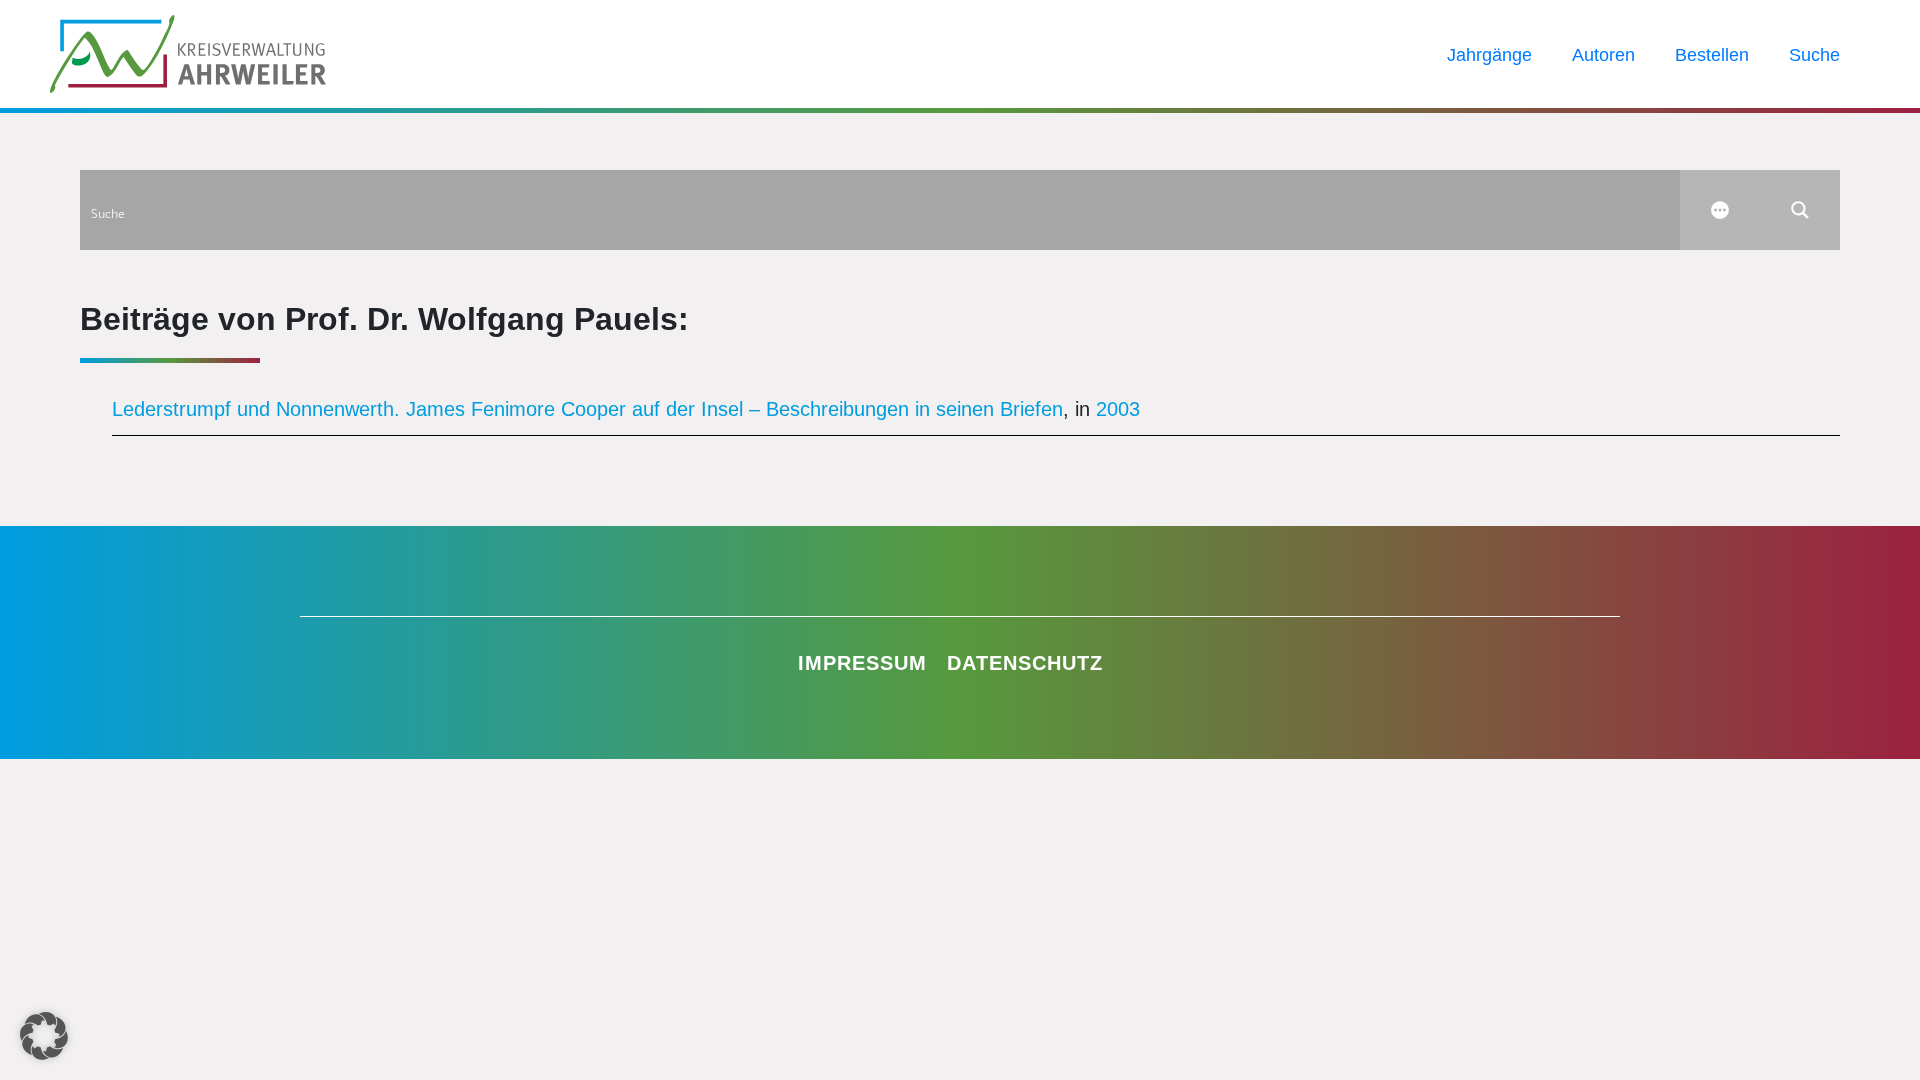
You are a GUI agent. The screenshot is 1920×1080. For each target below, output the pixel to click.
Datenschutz (1025, 663)
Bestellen (1712, 55)
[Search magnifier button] (1800, 210)
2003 (1118, 409)
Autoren (1603, 55)
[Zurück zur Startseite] (188, 52)
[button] (44, 1036)
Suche (1814, 55)
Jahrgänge (1489, 55)
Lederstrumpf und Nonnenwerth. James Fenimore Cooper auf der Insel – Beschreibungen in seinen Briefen (587, 409)
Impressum (862, 663)
